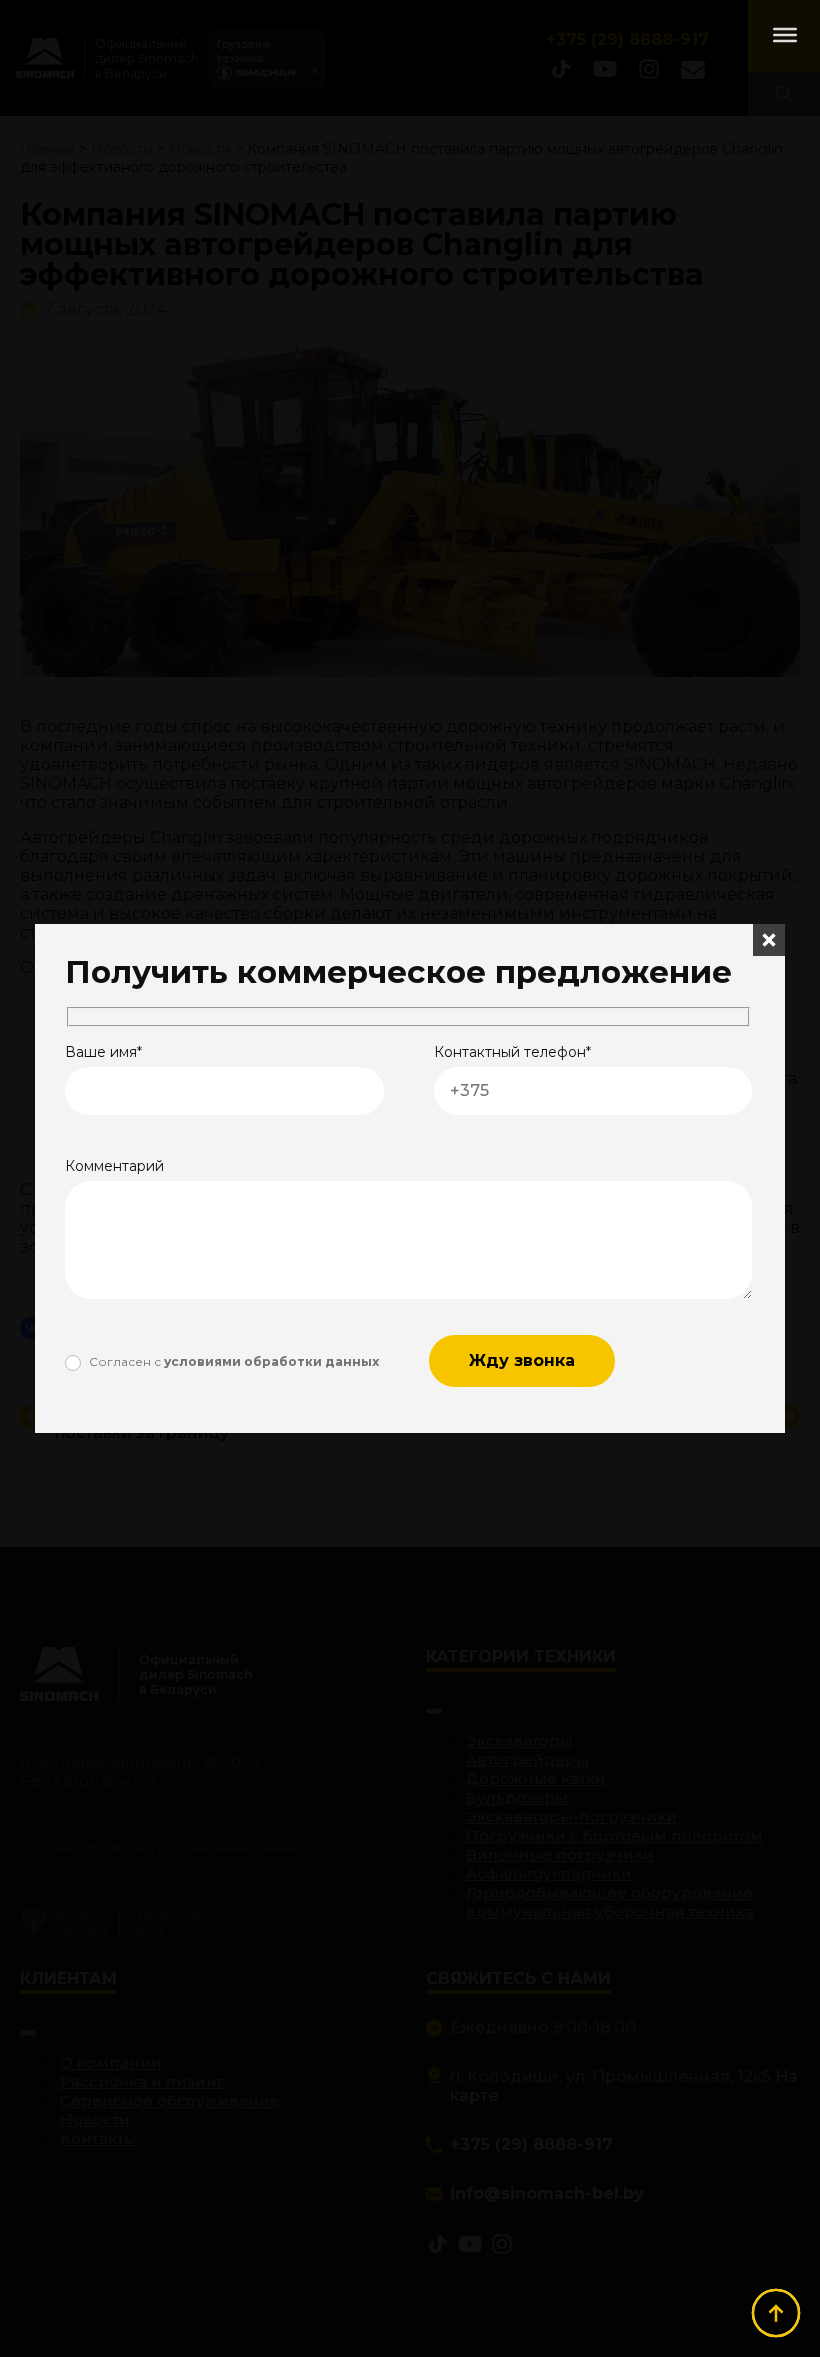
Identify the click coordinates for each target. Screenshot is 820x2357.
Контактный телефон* (512, 1052)
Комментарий (114, 1166)
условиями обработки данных (271, 1361)
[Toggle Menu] (785, 35)
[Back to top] (776, 2313)
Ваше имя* (103, 1052)
